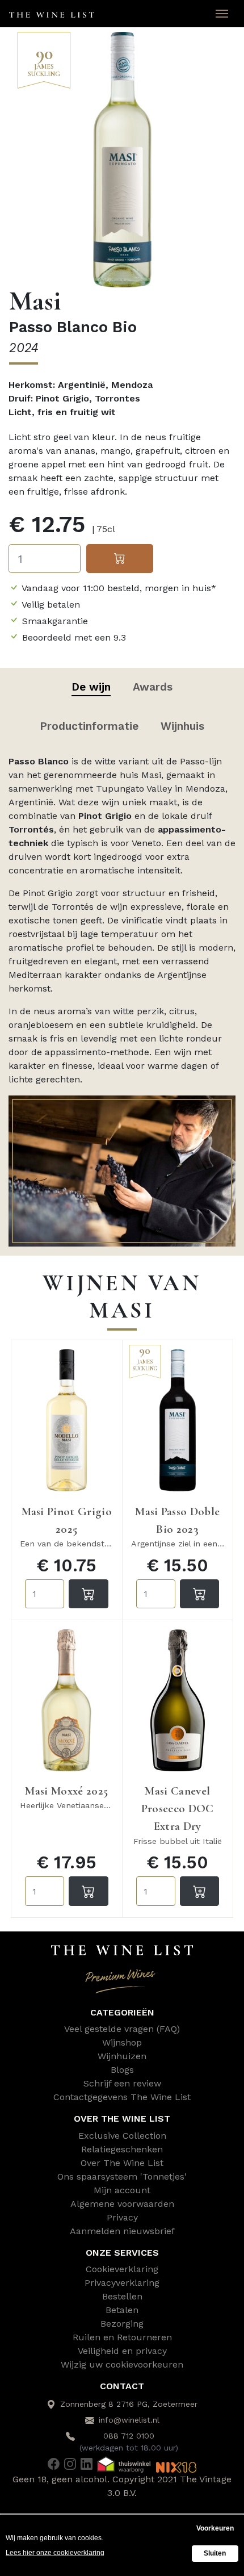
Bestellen (122, 2296)
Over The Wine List (122, 2163)
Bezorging (122, 2324)
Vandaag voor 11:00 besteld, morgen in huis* (119, 588)
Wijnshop (122, 2042)
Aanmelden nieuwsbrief (122, 2231)
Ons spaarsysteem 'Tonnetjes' (122, 2176)
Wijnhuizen (122, 2056)
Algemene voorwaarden (122, 2204)
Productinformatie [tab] (89, 726)
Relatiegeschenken (122, 2149)
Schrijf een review (122, 2083)
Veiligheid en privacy (122, 2351)
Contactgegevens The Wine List (122, 2097)
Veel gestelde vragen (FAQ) (122, 2029)
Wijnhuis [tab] (182, 726)
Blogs (122, 2070)
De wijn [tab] (91, 687)
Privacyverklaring (122, 2283)
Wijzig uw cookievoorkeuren (122, 2364)
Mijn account (122, 2190)
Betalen (122, 2310)
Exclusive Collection (122, 2136)
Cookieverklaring (122, 2269)
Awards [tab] (153, 687)
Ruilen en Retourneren (122, 2337)
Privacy (122, 2217)
